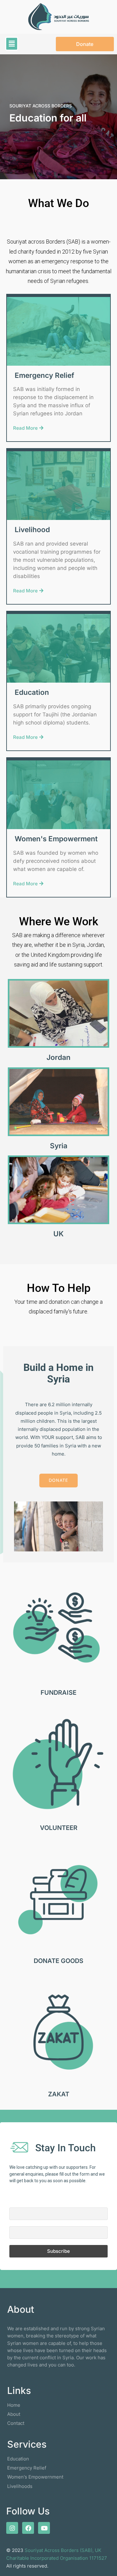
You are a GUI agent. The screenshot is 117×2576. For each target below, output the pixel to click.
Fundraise (58, 1693)
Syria (59, 1146)
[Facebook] (28, 2528)
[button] (12, 44)
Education (32, 692)
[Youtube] (44, 2528)
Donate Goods (58, 1961)
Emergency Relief (44, 375)
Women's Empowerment (56, 839)
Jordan (58, 1057)
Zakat (59, 2094)
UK (58, 1234)
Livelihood (32, 529)
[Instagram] (12, 2528)
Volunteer (59, 1828)
